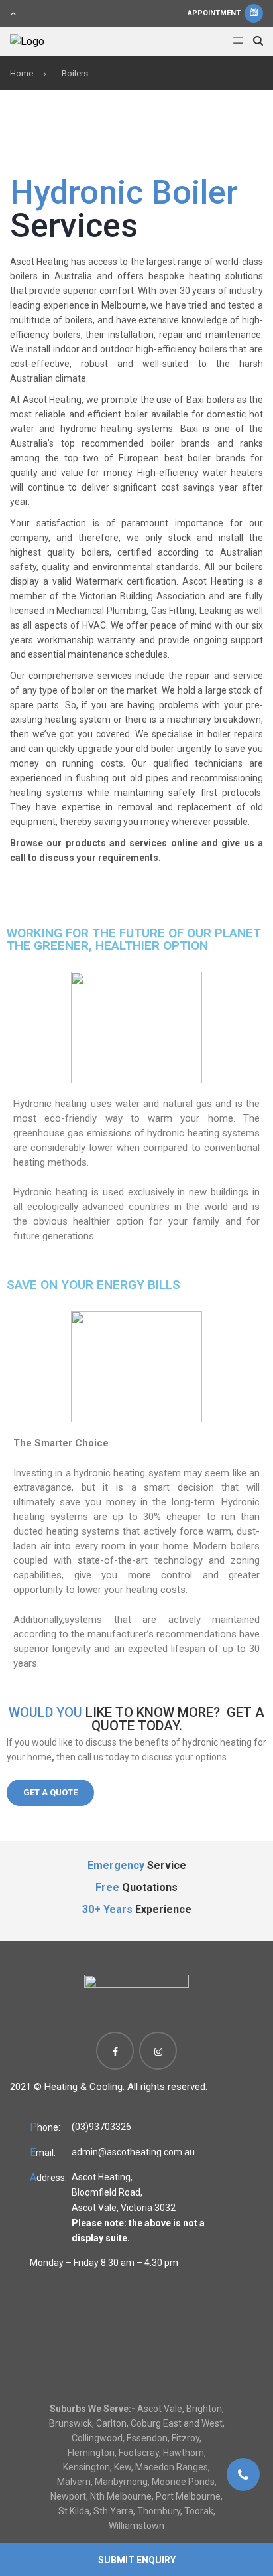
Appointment (215, 13)
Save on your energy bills (93, 1285)
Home (22, 73)
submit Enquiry (137, 2560)
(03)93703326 (101, 2127)
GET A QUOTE (50, 1792)
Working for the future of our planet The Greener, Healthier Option (134, 939)
